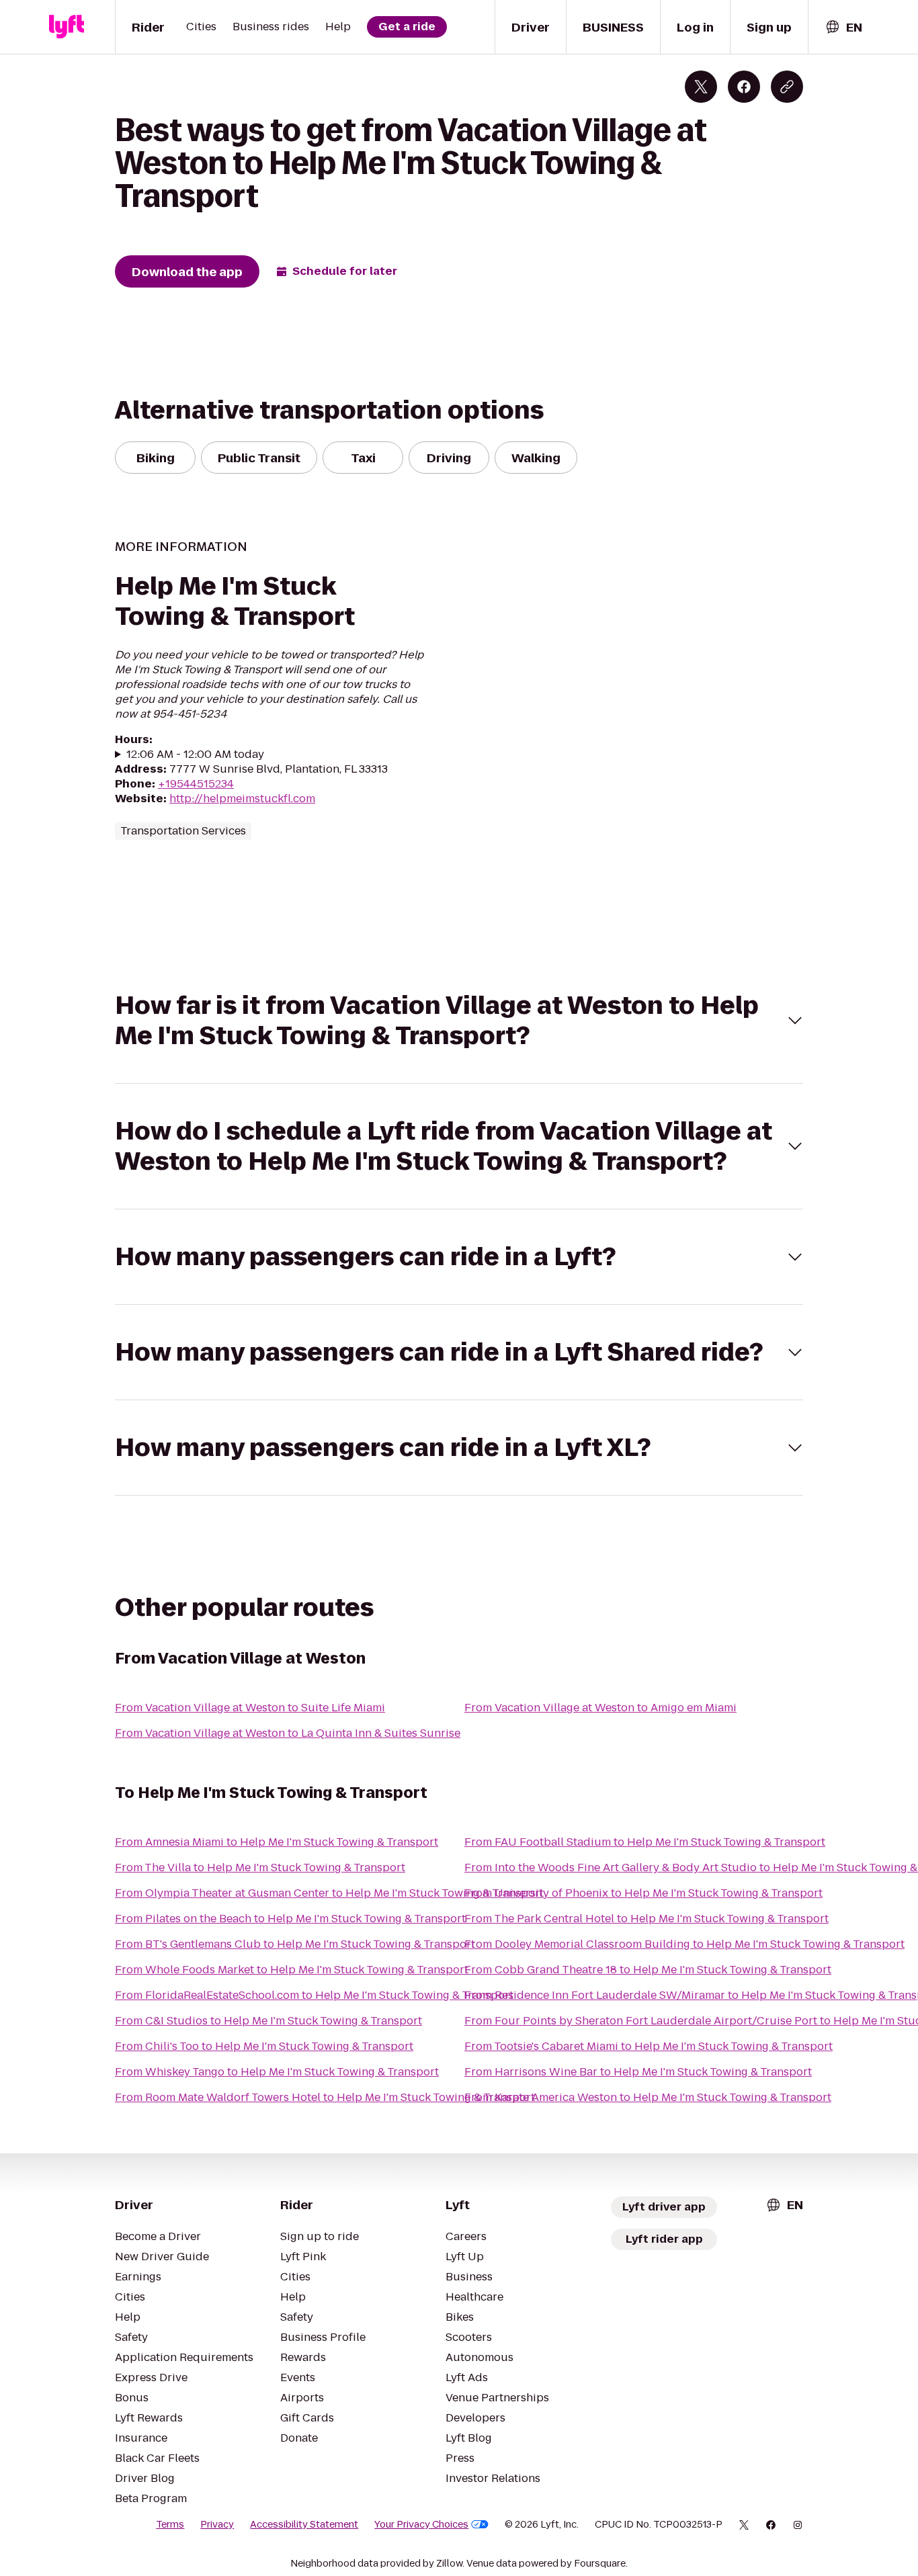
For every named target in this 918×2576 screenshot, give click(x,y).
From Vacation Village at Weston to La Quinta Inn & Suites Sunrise (288, 1733)
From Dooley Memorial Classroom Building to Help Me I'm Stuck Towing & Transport (684, 1944)
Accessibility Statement (304, 2524)
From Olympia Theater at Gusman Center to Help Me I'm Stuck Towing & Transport (329, 1893)
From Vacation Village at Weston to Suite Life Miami (250, 1708)
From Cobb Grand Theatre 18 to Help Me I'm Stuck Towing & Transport (648, 1970)
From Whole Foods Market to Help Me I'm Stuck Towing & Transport (292, 1970)
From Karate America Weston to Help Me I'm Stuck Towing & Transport (648, 2097)
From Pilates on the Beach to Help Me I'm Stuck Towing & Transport (290, 1919)
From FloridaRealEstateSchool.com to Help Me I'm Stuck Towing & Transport (314, 1995)
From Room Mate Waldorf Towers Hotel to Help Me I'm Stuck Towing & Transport (325, 2097)
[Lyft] (67, 27)
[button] (459, 1021)
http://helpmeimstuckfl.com (242, 799)
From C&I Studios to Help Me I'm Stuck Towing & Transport (268, 2021)
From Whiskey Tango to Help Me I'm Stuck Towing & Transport (277, 2072)
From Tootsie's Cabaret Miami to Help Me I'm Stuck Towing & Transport (649, 2046)
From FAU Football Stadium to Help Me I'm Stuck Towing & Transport (645, 1842)
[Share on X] (701, 87)
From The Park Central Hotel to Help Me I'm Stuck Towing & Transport (646, 1919)
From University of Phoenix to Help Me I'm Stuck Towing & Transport (643, 1893)
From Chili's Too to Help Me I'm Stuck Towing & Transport (264, 2046)
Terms (170, 2524)
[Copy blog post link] (787, 87)
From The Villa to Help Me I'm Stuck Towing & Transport (260, 1867)
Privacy (217, 2524)
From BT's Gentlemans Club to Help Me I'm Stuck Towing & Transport (295, 1944)
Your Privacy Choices (421, 2524)
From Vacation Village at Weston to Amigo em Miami (600, 1708)
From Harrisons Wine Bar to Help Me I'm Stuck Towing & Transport (638, 2072)
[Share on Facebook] (744, 87)
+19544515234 (196, 784)
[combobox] (843, 27)
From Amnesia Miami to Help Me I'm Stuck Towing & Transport (277, 1842)
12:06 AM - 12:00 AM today (195, 755)
